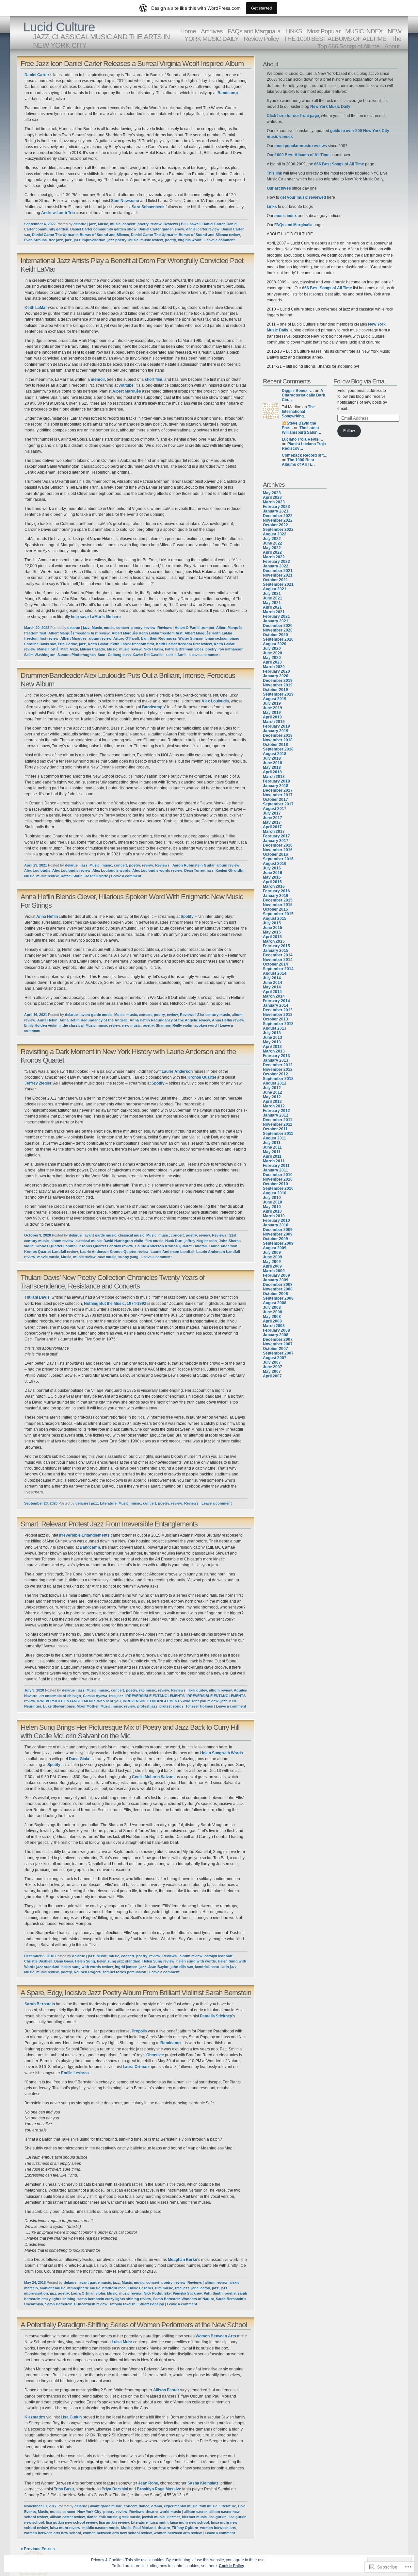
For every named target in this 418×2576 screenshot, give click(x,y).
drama (157, 2506)
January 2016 (276, 896)
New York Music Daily (330, 107)
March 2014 (274, 996)
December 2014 (278, 955)
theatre (152, 2512)
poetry (143, 224)
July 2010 (272, 1198)
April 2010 (272, 1211)
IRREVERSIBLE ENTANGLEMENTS (155, 1696)
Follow (349, 431)
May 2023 (272, 493)
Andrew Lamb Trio (58, 213)
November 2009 (278, 1234)
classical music (131, 1235)
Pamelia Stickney (216, 2016)
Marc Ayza (69, 649)
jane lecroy (201, 2288)
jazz (93, 224)
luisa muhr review (65, 2528)
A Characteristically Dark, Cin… (304, 395)
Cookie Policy (232, 2566)
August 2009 (275, 1248)
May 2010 (272, 1207)
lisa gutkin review (114, 2522)
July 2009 (272, 1253)
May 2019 (272, 713)
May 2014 (272, 987)
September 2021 (278, 584)
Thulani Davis (37, 1297)
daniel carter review (203, 229)
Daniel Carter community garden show (103, 229)
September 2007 (278, 1353)
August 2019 (275, 699)
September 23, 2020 (41, 1503)
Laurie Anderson (177, 1071)
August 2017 (275, 809)
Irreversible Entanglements (84, 1535)
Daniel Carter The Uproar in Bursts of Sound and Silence (80, 235)
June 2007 (273, 1367)
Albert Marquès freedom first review (79, 633)
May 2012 (272, 1097)
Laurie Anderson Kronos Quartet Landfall (171, 1246)
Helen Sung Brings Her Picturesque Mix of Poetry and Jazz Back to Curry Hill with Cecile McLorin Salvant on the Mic (130, 1732)
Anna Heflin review (228, 1020)
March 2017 (274, 832)
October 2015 (275, 909)
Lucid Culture (59, 27)
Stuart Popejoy (151, 2304)
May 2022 (272, 548)
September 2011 (278, 1134)
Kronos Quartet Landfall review (106, 1246)
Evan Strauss (35, 240)
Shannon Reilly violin (174, 1025)
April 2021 (272, 607)
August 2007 (275, 1358)
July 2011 (272, 1143)
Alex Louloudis (215, 701)
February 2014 (276, 1001)
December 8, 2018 (39, 1956)
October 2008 (275, 1294)
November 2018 (278, 740)
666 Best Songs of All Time (339, 164)
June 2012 (273, 1092)
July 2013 (272, 1033)
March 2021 (274, 612)
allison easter (195, 2512)
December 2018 (278, 735)
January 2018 (276, 786)
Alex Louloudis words (111, 870)
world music (170, 2512)
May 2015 (272, 932)
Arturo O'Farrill (126, 638)
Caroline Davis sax (40, 644)
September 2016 (278, 859)
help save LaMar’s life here (96, 617)
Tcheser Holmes (199, 1706)
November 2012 (278, 1069)
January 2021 (276, 621)
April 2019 (272, 717)
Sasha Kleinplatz (203, 2483)
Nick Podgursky (157, 2293)
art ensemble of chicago (60, 1696)
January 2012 (276, 1115)
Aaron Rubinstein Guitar (193, 865)
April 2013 (272, 1047)
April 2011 (272, 1156)
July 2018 (272, 758)
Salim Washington (40, 655)
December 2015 (278, 900)
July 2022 (272, 539)
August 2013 (275, 1028)
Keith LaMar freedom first (132, 644)
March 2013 (274, 1051)
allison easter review (67, 2517)
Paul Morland (145, 2528)
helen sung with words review (87, 1967)
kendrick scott (207, 1967)
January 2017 (276, 841)
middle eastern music (101, 2528)
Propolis (139, 2031)
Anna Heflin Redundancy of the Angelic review (170, 1020)
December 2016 (278, 845)
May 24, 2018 (35, 2282)
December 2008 (278, 1285)
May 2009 (272, 1262)
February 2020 (276, 671)
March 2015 (274, 941)
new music (131, 1025)
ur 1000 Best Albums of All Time (300, 155)
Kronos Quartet (202, 1077)
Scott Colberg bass (114, 655)
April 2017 (272, 827)
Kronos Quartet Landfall (56, 1246)
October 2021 (275, 580)
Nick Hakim (153, 649)
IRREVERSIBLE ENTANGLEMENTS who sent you (79, 1701)
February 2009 (276, 1275)
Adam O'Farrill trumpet (194, 628)
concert (130, 2506)
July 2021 (272, 594)
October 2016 (275, 854)
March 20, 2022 (37, 628)
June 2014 (273, 983)
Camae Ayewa (95, 1696)
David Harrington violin (123, 1241)
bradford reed (114, 2288)
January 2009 (276, 1280)
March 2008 (274, 1326)
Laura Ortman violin (88, 2293)
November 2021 (278, 575)
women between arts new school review (117, 2533)
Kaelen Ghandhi (229, 870)
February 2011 (276, 1166)
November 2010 (278, 1179)
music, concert (123, 224)
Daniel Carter (37, 75)
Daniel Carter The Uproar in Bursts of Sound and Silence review (185, 235)
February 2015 (276, 946)
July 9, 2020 (34, 1690)
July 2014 (272, 978)
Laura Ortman (136, 2067)
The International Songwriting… (298, 412)
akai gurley (198, 1690)
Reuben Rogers (87, 1972)
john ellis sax (182, 1967)
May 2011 (272, 1152)
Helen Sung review (158, 1961)
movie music (48, 1257)
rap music (148, 1690)
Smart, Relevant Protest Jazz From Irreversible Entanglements (109, 1524)
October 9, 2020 (38, 1235)
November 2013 (278, 1015)
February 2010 (276, 1221)
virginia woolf (190, 240)
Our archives (279, 188)
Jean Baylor (158, 1967)
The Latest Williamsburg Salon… (302, 430)
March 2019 (274, 722)
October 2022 (275, 525)
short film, (154, 379)
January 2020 (276, 676)
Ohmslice (155, 2055)
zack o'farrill (176, 655)
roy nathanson (231, 649)
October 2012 (275, 1074)
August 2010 (275, 1193)
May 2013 (272, 1042)
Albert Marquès (127, 391)
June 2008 (273, 1312)
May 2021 (272, 603)
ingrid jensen (126, 1967)
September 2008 (278, 1298)
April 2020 (272, 662)
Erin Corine (67, 644)
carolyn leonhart (218, 1956)
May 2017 (272, 822)
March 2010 (274, 1216)
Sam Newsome (125, 201)
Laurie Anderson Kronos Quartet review (114, 1252)
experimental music (181, 2506)
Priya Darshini (115, 2489)
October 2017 (275, 800)
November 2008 (278, 1289)
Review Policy (261, 39)
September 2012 (278, 1079)
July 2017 (272, 813)
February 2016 (276, 891)
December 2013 (278, 1010)
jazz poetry (117, 240)
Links (272, 207)
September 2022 (278, 530)
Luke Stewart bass (59, 1706)
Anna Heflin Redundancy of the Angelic (94, 1020)
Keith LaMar (36, 308)
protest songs (171, 1706)
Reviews (171, 224)
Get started (262, 8)
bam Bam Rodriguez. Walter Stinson (172, 638)
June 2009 (273, 1257)
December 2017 (278, 790)
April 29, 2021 (36, 865)
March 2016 (274, 886)
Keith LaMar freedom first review (184, 644)
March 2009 (274, 1271)
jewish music (153, 2517)
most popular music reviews (301, 146)
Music (103, 224)
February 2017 (276, 836)
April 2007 (272, 1376)
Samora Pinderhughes (77, 655)
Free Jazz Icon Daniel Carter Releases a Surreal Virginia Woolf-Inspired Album (132, 64)
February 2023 (276, 507)
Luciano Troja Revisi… (303, 439)
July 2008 (272, 1307)
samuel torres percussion (124, 1972)
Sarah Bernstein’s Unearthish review (76, 2304)
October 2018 (275, 745)
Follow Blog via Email (360, 381)
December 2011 (278, 1120)
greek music (130, 2517)
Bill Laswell (191, 224)
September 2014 (278, 969)
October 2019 (275, 690)
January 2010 (276, 1225)
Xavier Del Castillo (148, 655)
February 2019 (276, 726)
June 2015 (273, 928)
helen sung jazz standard (119, 1961)
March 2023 (274, 502)
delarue (80, 224)
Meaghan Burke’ (183, 2260)
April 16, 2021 (36, 1015)
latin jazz (229, 1967)
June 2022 (273, 543)
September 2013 (278, 1024)
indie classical (72, 1025)
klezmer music (194, 2517)
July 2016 (272, 868)
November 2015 (278, 905)
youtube (126, 385)
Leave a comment (220, 240)
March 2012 (274, 1106)
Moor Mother (88, 1706)
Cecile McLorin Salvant (153, 1777)
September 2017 (278, 804)
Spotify (187, 917)
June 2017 (273, 818)
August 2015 (275, 918)
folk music (209, 2506)
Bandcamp (228, 93)
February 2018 (276, 781)
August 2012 (275, 1083)
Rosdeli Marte (96, 876)
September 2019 (278, 694)
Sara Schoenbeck (148, 207)
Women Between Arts (216, 2336)
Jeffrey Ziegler (38, 1083)
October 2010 (275, 1184)
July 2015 (272, 923)
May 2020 (272, 658)
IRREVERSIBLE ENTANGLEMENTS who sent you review (171, 1701)
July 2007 (272, 1362)
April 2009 (272, 1266)
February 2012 (276, 1111)
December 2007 (278, 1339)
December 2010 (278, 1175)
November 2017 (278, 795)
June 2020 (273, 653)
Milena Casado (93, 649)
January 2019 (276, 731)
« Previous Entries (38, 2549)
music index (286, 216)
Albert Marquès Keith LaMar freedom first (147, 633)
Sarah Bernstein (40, 2004)
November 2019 (278, 685)
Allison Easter (166, 2390)
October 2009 (275, 1239)
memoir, (98, 379)
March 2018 (274, 777)
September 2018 (278, 749)
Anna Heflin (47, 917)
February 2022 (276, 562)
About (392, 46)
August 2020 (275, 644)
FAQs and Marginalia (293, 225)
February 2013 (276, 1056)
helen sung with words (196, 1961)
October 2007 (275, 1349)
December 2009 (278, 1230)
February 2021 (276, 616)
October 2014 (275, 964)
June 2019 (273, 708)
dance (144, 2506)
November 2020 (278, 630)
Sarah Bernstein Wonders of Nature (184, 2299)
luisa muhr (159, 2522)
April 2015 (272, 937)
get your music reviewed (303, 197)
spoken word (206, 1025)
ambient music (53, 2288)
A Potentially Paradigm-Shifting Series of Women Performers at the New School (134, 2325)
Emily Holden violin (41, 1025)
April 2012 (272, 1102)
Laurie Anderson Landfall (172, 1252)
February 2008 (276, 1330)
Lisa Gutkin (71, 2417)
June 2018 (273, 763)
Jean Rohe (148, 2483)
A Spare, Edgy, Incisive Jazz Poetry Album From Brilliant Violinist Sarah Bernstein (136, 1993)
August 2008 (275, 1303)
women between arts (218, 2528)
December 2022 (278, 516)
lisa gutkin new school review (72, 2522)
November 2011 (278, 1124)
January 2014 (276, 1005)
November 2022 (278, 520)
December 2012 (278, 1065)
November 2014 (278, 960)
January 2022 (276, 566)
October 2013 (275, 1019)
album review (100, 638)
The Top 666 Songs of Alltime (359, 42)
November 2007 (278, 1344)
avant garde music (96, 1015)
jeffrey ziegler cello (201, 1241)
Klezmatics (35, 2417)
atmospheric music (84, 2288)
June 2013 (273, 1037)
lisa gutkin (218, 2517)
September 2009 (278, 1243)
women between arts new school (53, 2533)
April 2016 (272, 882)
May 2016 (272, 877)
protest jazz (147, 1706)
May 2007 (272, 1372)
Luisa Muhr (122, 2342)
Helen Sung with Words (221, 1753)
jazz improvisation (90, 240)
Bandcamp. (152, 707)
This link (275, 173)
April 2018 (272, 772)
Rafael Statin (72, 876)
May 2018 (272, 767)
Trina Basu (63, 2489)
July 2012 (272, 1088)
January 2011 (275, 1170)
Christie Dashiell (38, 1961)
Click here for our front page (293, 116)
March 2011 (274, 1161)
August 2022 (275, 534)
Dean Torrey (194, 870)
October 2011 (275, 1129)
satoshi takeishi (123, 2304)
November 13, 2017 (40, 2506)
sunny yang (128, 1257)
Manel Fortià (48, 649)
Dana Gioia (79, 1759)
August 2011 (274, 1138)
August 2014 (275, 973)
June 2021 (273, 598)
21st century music (214, 1015)
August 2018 (275, 754)
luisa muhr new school (189, 2522)
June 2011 (272, 1147)
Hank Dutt (174, 1241)
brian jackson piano (222, 638)
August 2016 (275, 864)
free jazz (56, 240)
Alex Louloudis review (71, 870)
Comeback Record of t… (305, 455)
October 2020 (275, 635)
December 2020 (278, 626)
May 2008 (272, 1317)
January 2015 (276, 951)
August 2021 (275, 589)
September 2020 (278, 639)
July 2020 (272, 648)
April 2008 (272, 1321)
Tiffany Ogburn (185, 2528)
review (156, 224)
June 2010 (273, 1202)
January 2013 (276, 1060)
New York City (89, 2512)
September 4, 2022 (40, 224)
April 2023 (272, 497)
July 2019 (272, 703)
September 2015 (278, 914)
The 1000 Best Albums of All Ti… (298, 462)
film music (154, 1241)
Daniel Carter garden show (161, 229)
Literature (108, 1503)
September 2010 (278, 1188)
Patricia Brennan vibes (184, 649)
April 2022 (272, 552)
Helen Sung (85, 1961)
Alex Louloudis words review (157, 870)
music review (152, 240)
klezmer (173, 2517)
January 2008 (276, 1335)
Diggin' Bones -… (298, 391)
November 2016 (278, 850)
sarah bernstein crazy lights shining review (114, 2299)
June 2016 (273, 873)
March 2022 (274, 557)
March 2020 (274, 667)
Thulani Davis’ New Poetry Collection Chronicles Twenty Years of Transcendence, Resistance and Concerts (113, 1282)
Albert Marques (73, 638)
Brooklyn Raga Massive (159, 2489)
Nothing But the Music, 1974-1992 (115, 1304)
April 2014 (272, 992)
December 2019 (278, 681)
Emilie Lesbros (75, 2073)
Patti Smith (213, 2293)
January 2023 (276, 511)
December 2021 (278, 571)
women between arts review (178, 2533)
